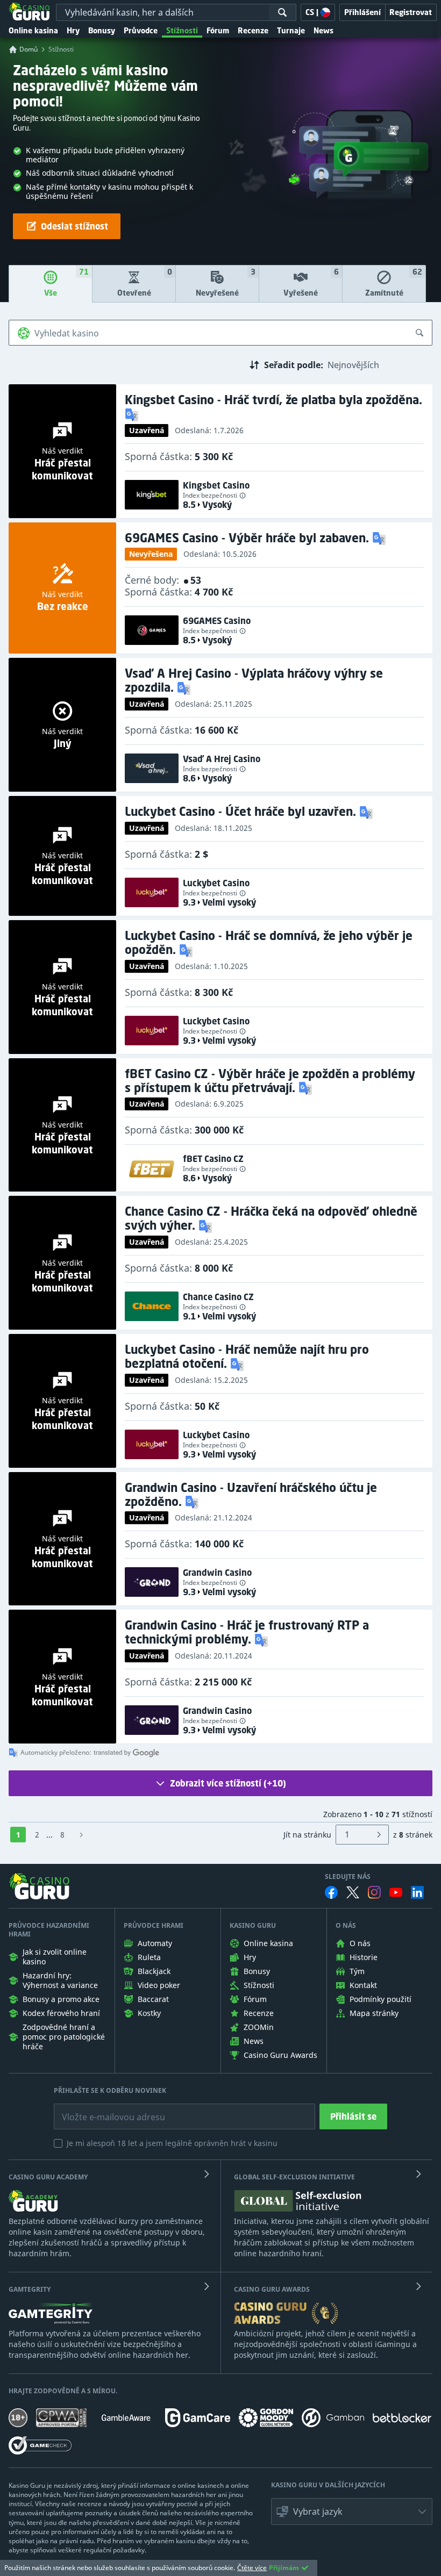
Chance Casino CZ (218, 1297)
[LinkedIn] (417, 1892)
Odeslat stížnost (74, 226)
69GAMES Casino (217, 621)
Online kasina (33, 30)
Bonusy (102, 30)
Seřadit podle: (294, 365)
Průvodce (141, 30)
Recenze (253, 30)
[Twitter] (353, 1892)
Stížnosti (182, 30)
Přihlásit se (353, 2116)
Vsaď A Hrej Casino (222, 759)
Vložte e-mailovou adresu (103, 2109)
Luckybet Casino (216, 883)
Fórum (218, 30)
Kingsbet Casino (216, 485)
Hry (73, 30)
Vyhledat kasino (67, 333)
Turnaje (291, 30)
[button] (133, 414)
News (323, 30)
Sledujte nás (348, 1877)
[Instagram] (374, 1892)
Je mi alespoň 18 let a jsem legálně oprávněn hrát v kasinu (172, 2143)
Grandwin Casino (217, 1573)
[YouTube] (396, 1892)
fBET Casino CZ (213, 1159)
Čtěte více (252, 2568)
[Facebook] (331, 1892)
